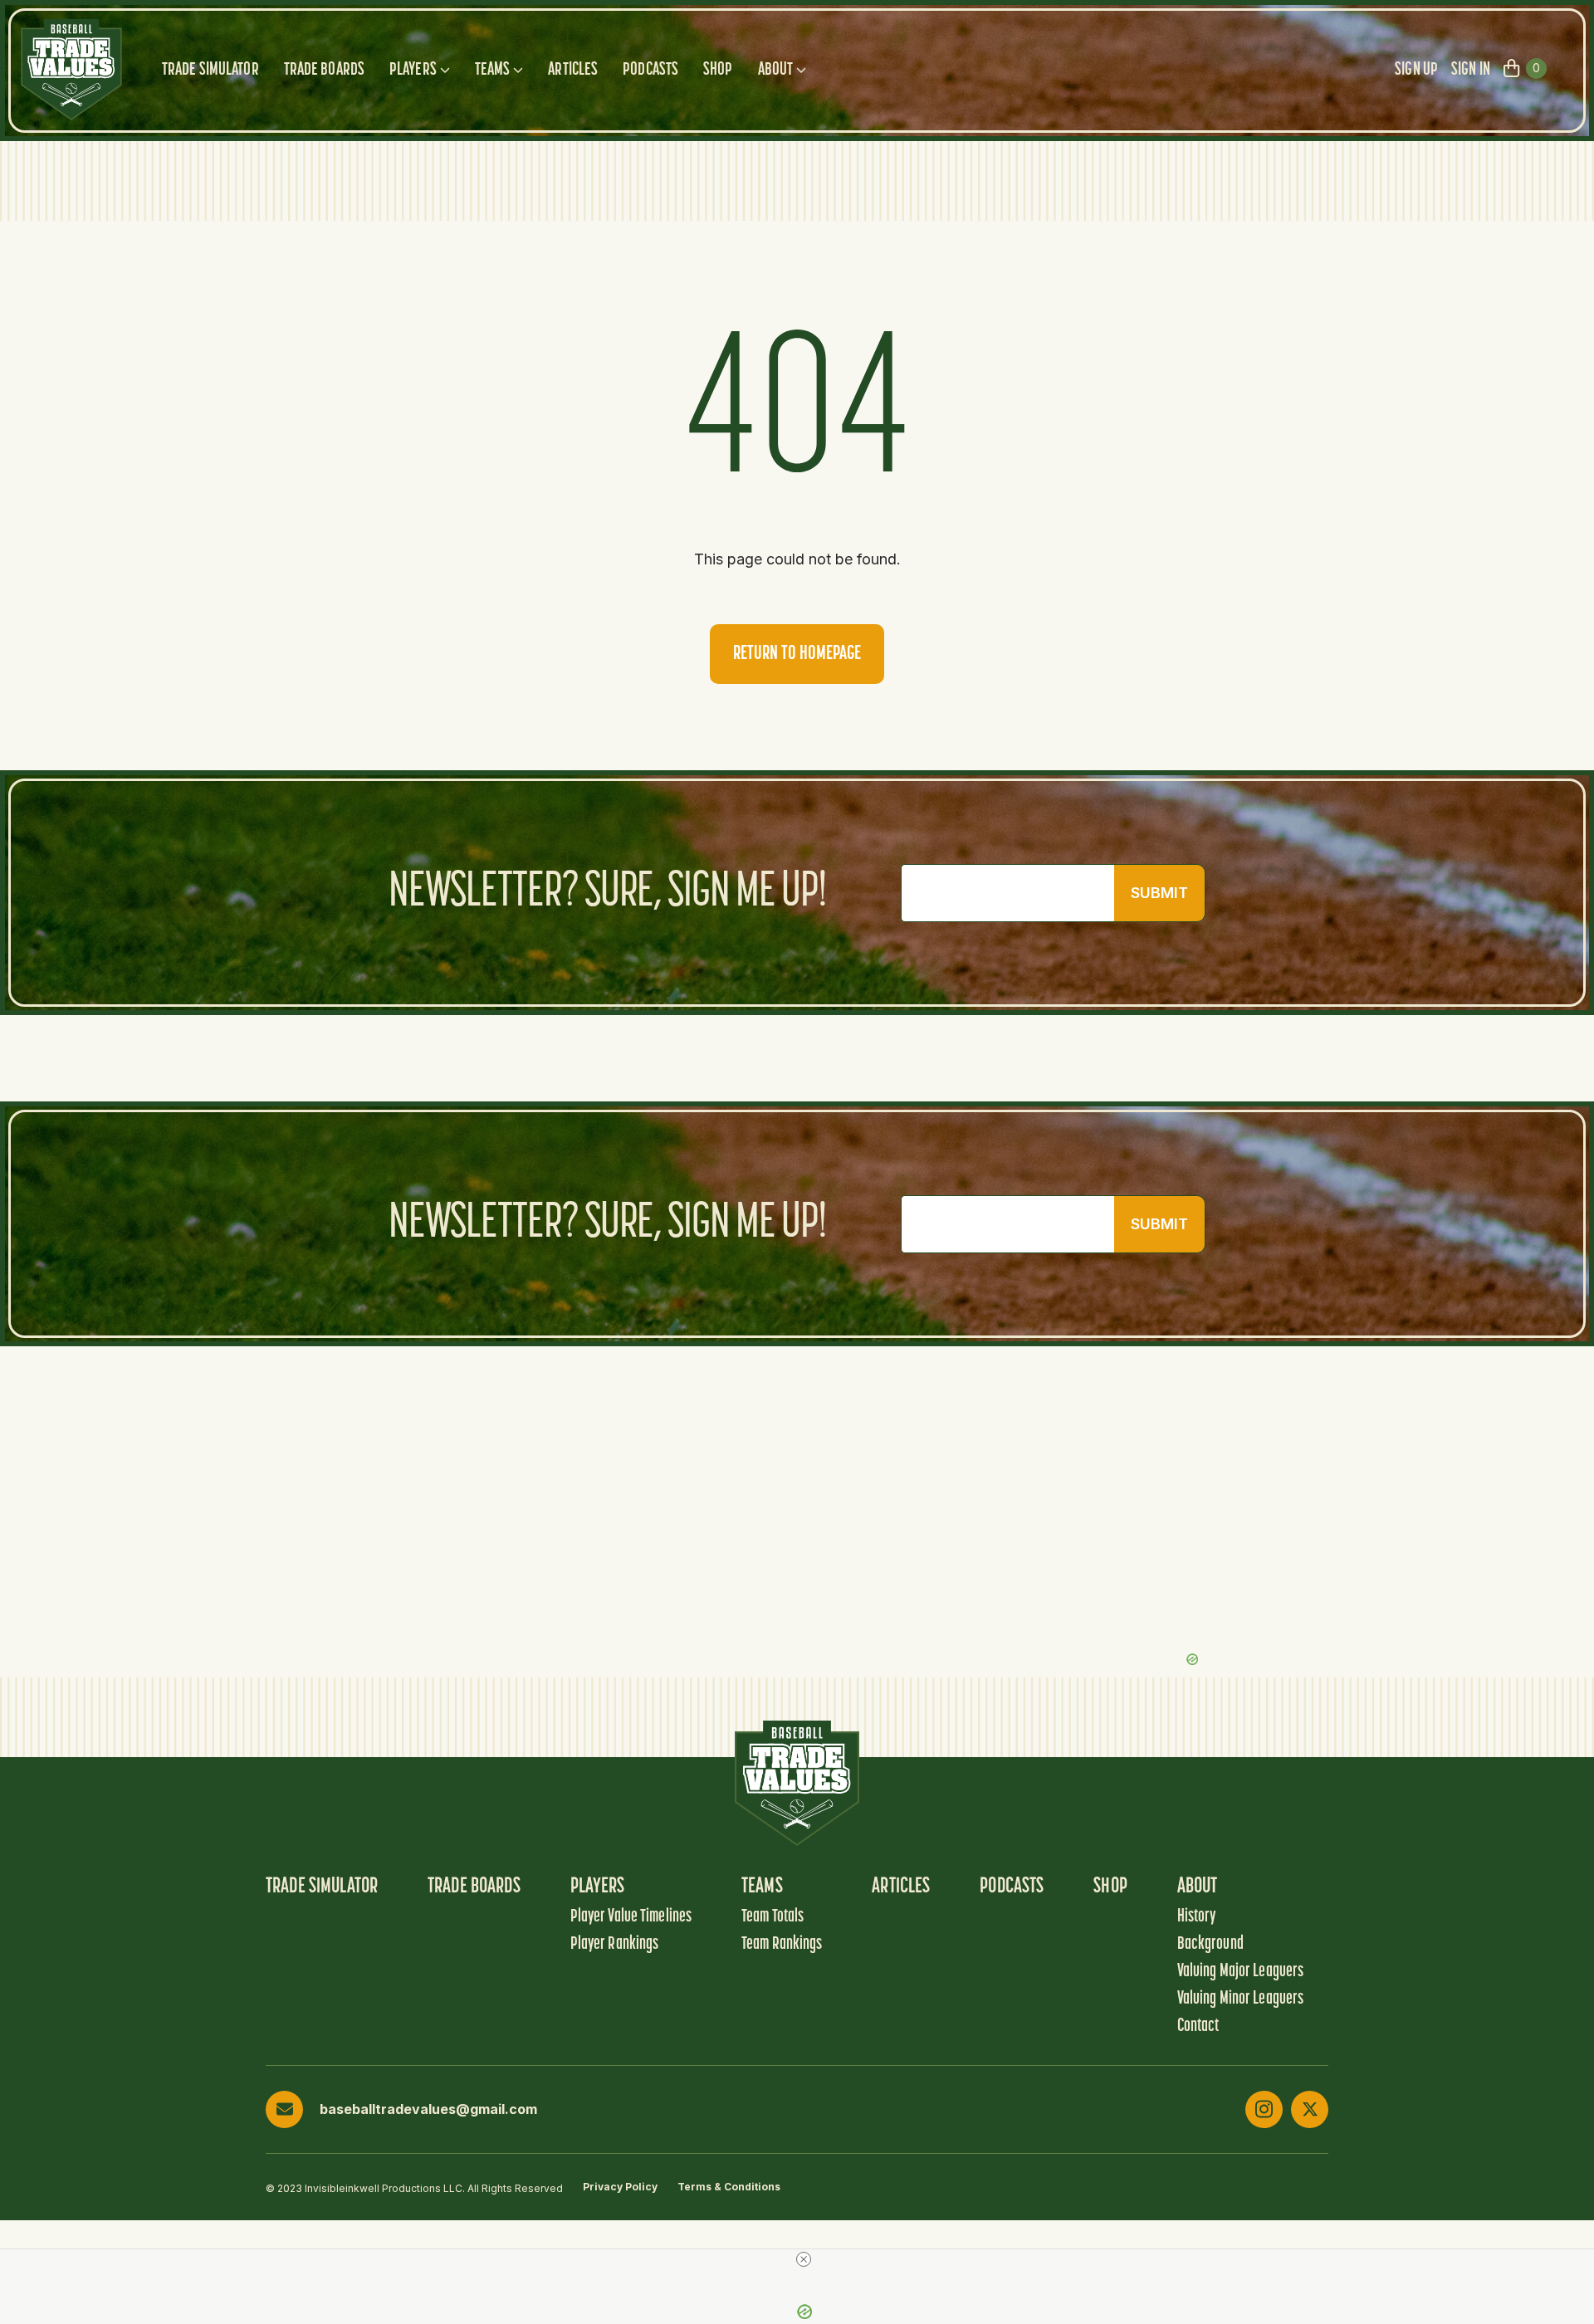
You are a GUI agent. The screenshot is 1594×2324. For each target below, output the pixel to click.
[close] (804, 2259)
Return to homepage (797, 654)
